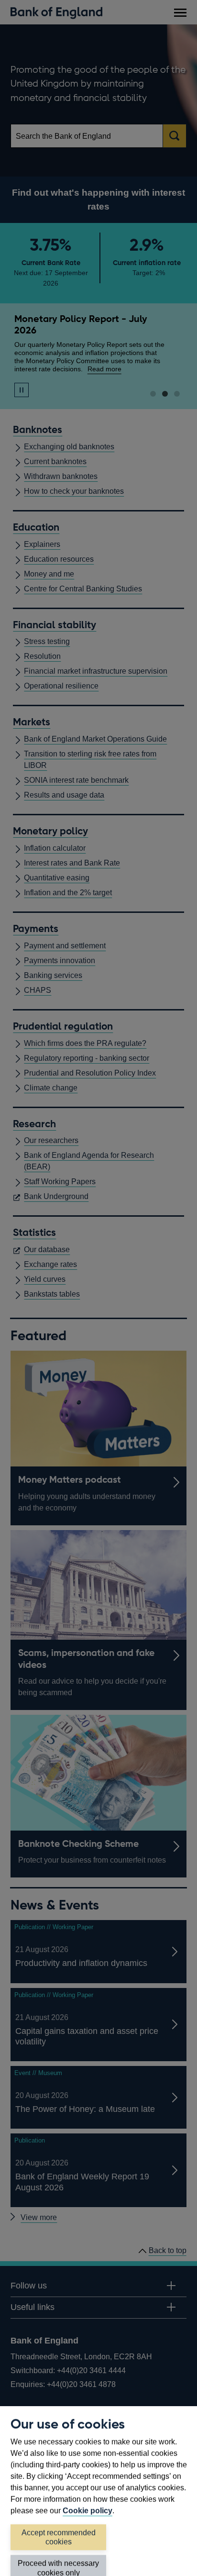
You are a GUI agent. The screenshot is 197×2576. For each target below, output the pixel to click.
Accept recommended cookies (59, 2537)
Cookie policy (88, 2511)
